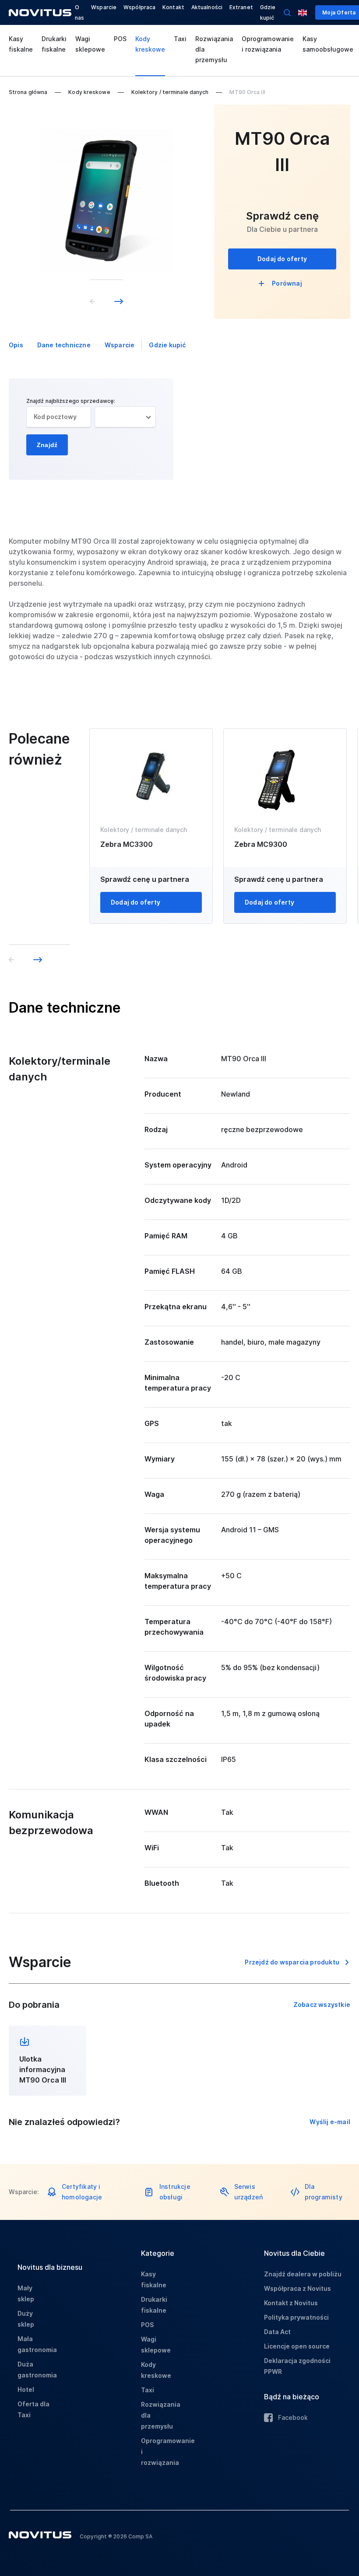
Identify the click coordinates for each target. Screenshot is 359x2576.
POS (120, 39)
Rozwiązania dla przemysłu (214, 49)
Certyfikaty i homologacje (82, 2192)
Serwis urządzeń (249, 2192)
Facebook (293, 2417)
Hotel (26, 2389)
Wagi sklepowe (90, 44)
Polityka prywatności (296, 2317)
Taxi (180, 39)
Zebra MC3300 (127, 844)
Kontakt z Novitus (291, 2303)
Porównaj (287, 283)
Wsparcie (104, 7)
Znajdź (47, 445)
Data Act (277, 2332)
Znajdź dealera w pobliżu (303, 2274)
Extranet (241, 7)
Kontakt (173, 7)
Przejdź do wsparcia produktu (292, 1962)
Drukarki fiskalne (54, 44)
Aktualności (207, 7)
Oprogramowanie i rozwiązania (268, 44)
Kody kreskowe (150, 44)
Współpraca (139, 7)
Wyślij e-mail (330, 2122)
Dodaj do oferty (282, 259)
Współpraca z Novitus (297, 2288)
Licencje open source (297, 2346)
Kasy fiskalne (21, 44)
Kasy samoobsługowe (328, 44)
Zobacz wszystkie (322, 2005)
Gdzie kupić (167, 345)
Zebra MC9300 (261, 844)
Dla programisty (324, 2192)
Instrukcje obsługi (175, 2192)
